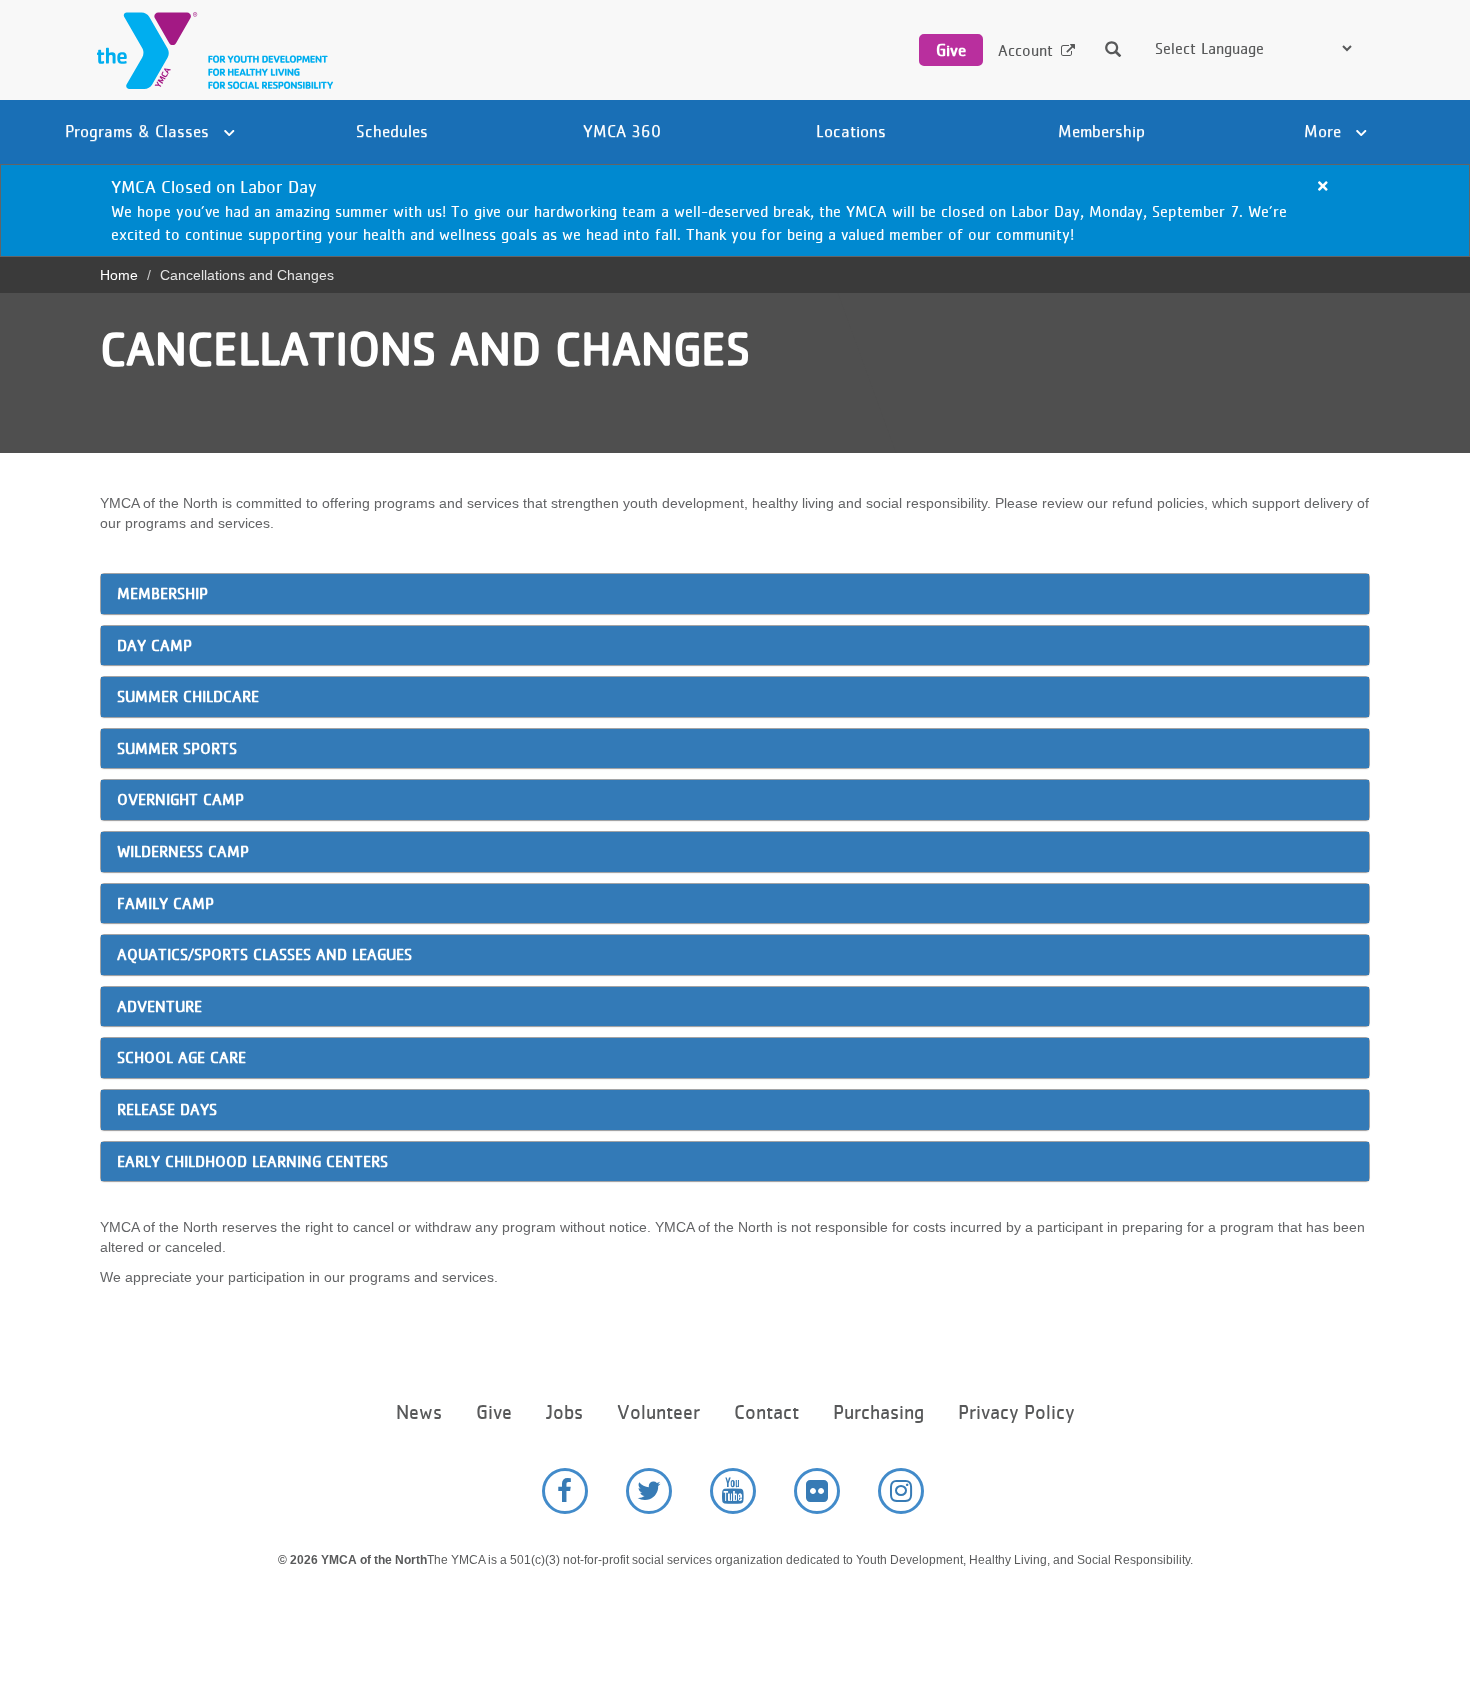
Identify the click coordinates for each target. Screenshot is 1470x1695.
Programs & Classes (139, 131)
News (419, 1412)
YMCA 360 (622, 131)
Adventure (159, 1006)
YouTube (733, 1491)
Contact (766, 1412)
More (1325, 131)
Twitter (649, 1491)
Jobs (564, 1412)
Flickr (817, 1491)
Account (1025, 50)
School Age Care (181, 1057)
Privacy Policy (1016, 1412)
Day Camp (154, 645)
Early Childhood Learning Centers (255, 1161)
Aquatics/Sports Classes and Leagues (264, 954)
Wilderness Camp (183, 851)
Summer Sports (177, 748)
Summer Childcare (188, 696)
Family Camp (165, 903)
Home (119, 275)
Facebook (565, 1491)
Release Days (169, 1109)
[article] (735, 210)
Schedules (392, 131)
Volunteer (658, 1412)
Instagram (901, 1491)
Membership (1101, 131)
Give (951, 50)
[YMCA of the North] (210, 50)
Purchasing (878, 1412)
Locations (851, 131)
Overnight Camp (180, 799)
